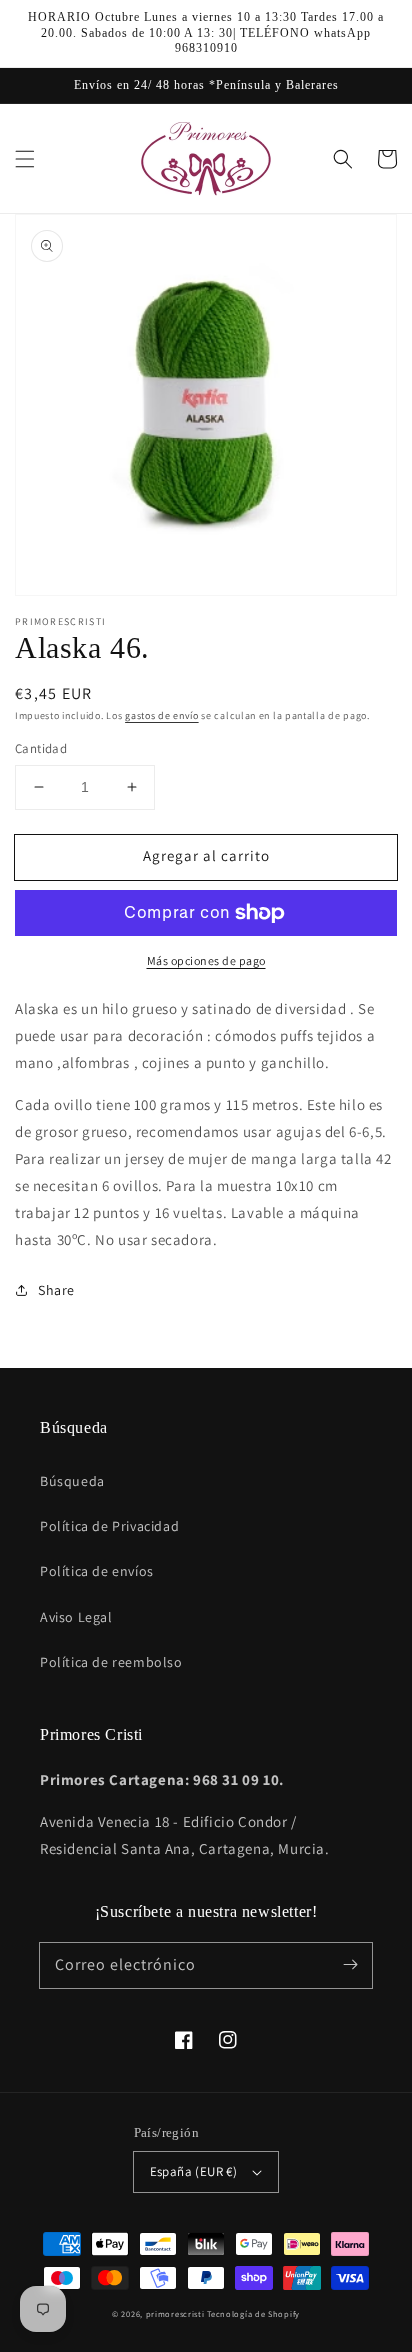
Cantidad (41, 748)
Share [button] (56, 1290)
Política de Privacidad (109, 1526)
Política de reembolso (111, 1662)
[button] (25, 159)
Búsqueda (72, 1481)
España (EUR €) (194, 2171)
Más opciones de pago (206, 960)
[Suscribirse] (350, 1965)
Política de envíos (97, 1571)
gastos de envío (162, 715)
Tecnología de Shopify (253, 2313)
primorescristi (175, 2313)
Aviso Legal (76, 1617)
